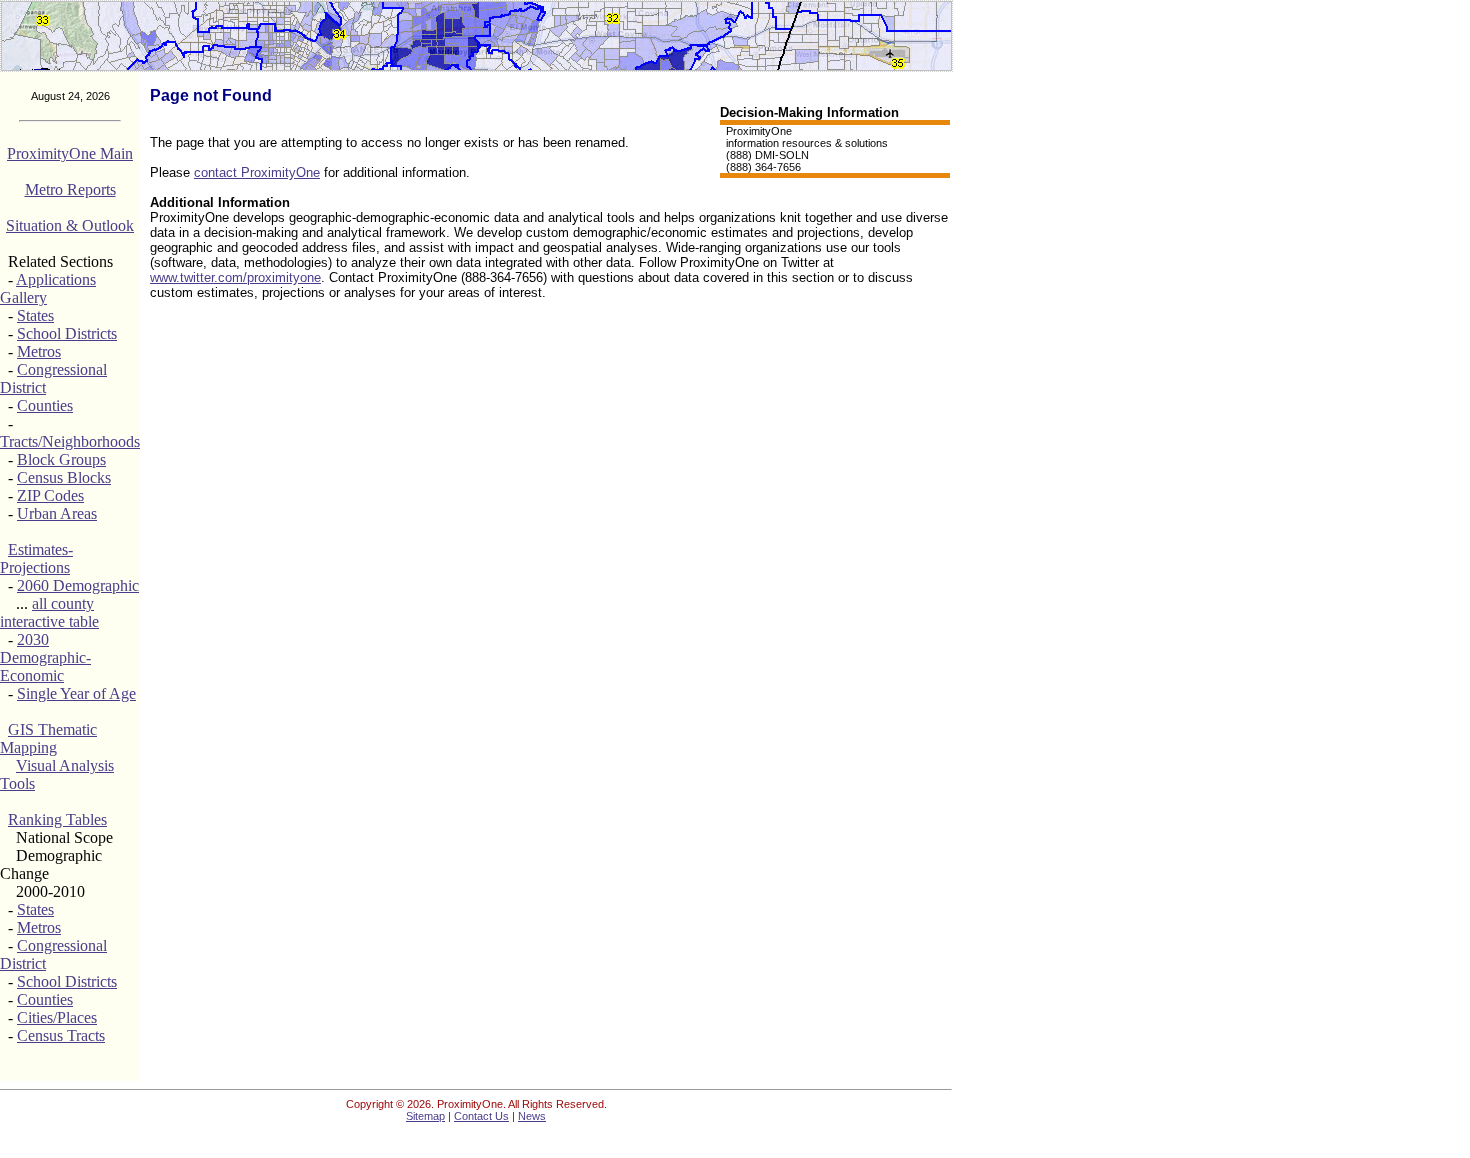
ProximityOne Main (70, 153)
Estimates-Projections (36, 558)
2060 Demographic (78, 585)
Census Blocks (64, 477)
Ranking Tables (57, 819)
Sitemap (425, 1116)
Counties (45, 405)
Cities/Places (57, 1017)
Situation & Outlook (70, 225)
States (35, 315)
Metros (39, 351)
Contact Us (481, 1116)
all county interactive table (49, 612)
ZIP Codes (50, 495)
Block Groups (61, 459)
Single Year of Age (76, 693)
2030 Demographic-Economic (45, 657)
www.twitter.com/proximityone (235, 277)
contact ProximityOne (257, 172)
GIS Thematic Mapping (48, 738)
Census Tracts (61, 1035)
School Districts (67, 333)
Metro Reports (70, 189)
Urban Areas (57, 513)
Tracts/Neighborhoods (70, 441)
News (532, 1116)
